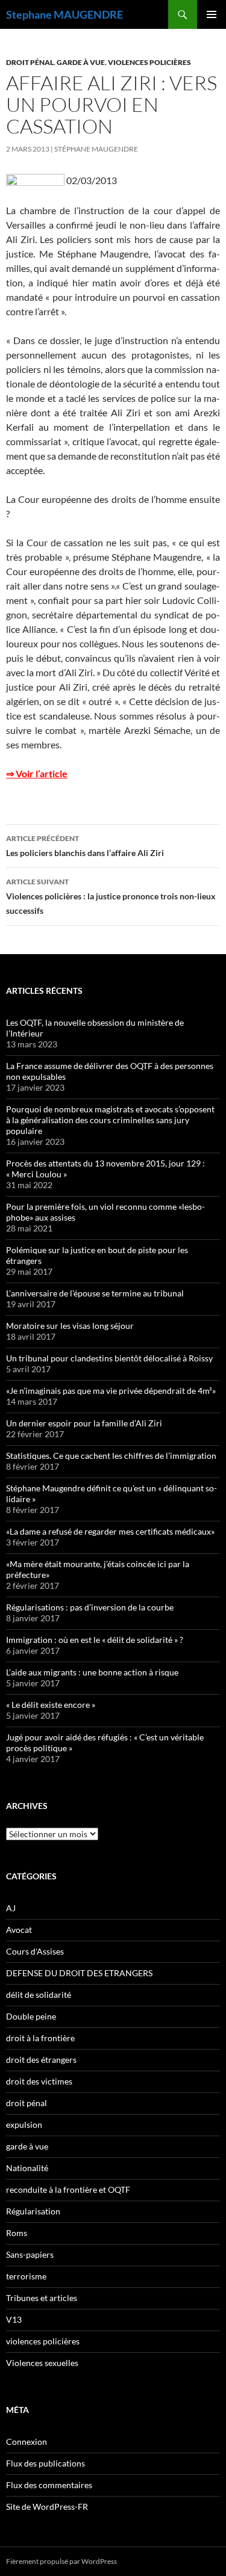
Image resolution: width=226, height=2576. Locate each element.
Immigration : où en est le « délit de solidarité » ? (95, 1640)
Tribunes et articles (42, 2298)
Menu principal (212, 14)
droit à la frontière (40, 2038)
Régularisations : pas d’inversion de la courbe (90, 1607)
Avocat (19, 1930)
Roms (17, 2233)
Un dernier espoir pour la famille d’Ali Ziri (84, 1423)
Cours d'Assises (35, 1951)
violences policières (149, 62)
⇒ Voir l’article (37, 773)
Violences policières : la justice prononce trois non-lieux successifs (111, 896)
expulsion (24, 2125)
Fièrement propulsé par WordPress (61, 2561)
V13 (14, 2319)
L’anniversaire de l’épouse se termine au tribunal (95, 1293)
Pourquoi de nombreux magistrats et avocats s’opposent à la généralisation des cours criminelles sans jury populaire (110, 1120)
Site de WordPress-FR (47, 2507)
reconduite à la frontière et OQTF (68, 2189)
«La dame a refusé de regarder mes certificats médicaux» (110, 1531)
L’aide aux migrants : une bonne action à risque (92, 1672)
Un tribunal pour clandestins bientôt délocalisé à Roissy (109, 1358)
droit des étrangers (41, 2060)
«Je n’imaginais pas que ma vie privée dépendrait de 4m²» (111, 1391)
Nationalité (27, 2168)
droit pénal (30, 62)
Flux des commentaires (49, 2485)
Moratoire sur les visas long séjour (70, 1326)
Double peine (31, 2016)
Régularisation (33, 2211)
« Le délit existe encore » (51, 1705)
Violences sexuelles (42, 2363)
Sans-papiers (30, 2254)
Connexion (27, 2442)
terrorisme (26, 2276)
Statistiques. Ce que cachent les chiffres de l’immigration (111, 1456)
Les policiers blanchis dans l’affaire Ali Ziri (85, 846)
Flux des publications (46, 2463)
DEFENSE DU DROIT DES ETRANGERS (79, 1973)
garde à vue (81, 62)
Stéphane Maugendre (96, 149)
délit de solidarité (39, 1995)
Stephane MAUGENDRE (64, 14)
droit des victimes (39, 2081)
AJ (11, 1908)
